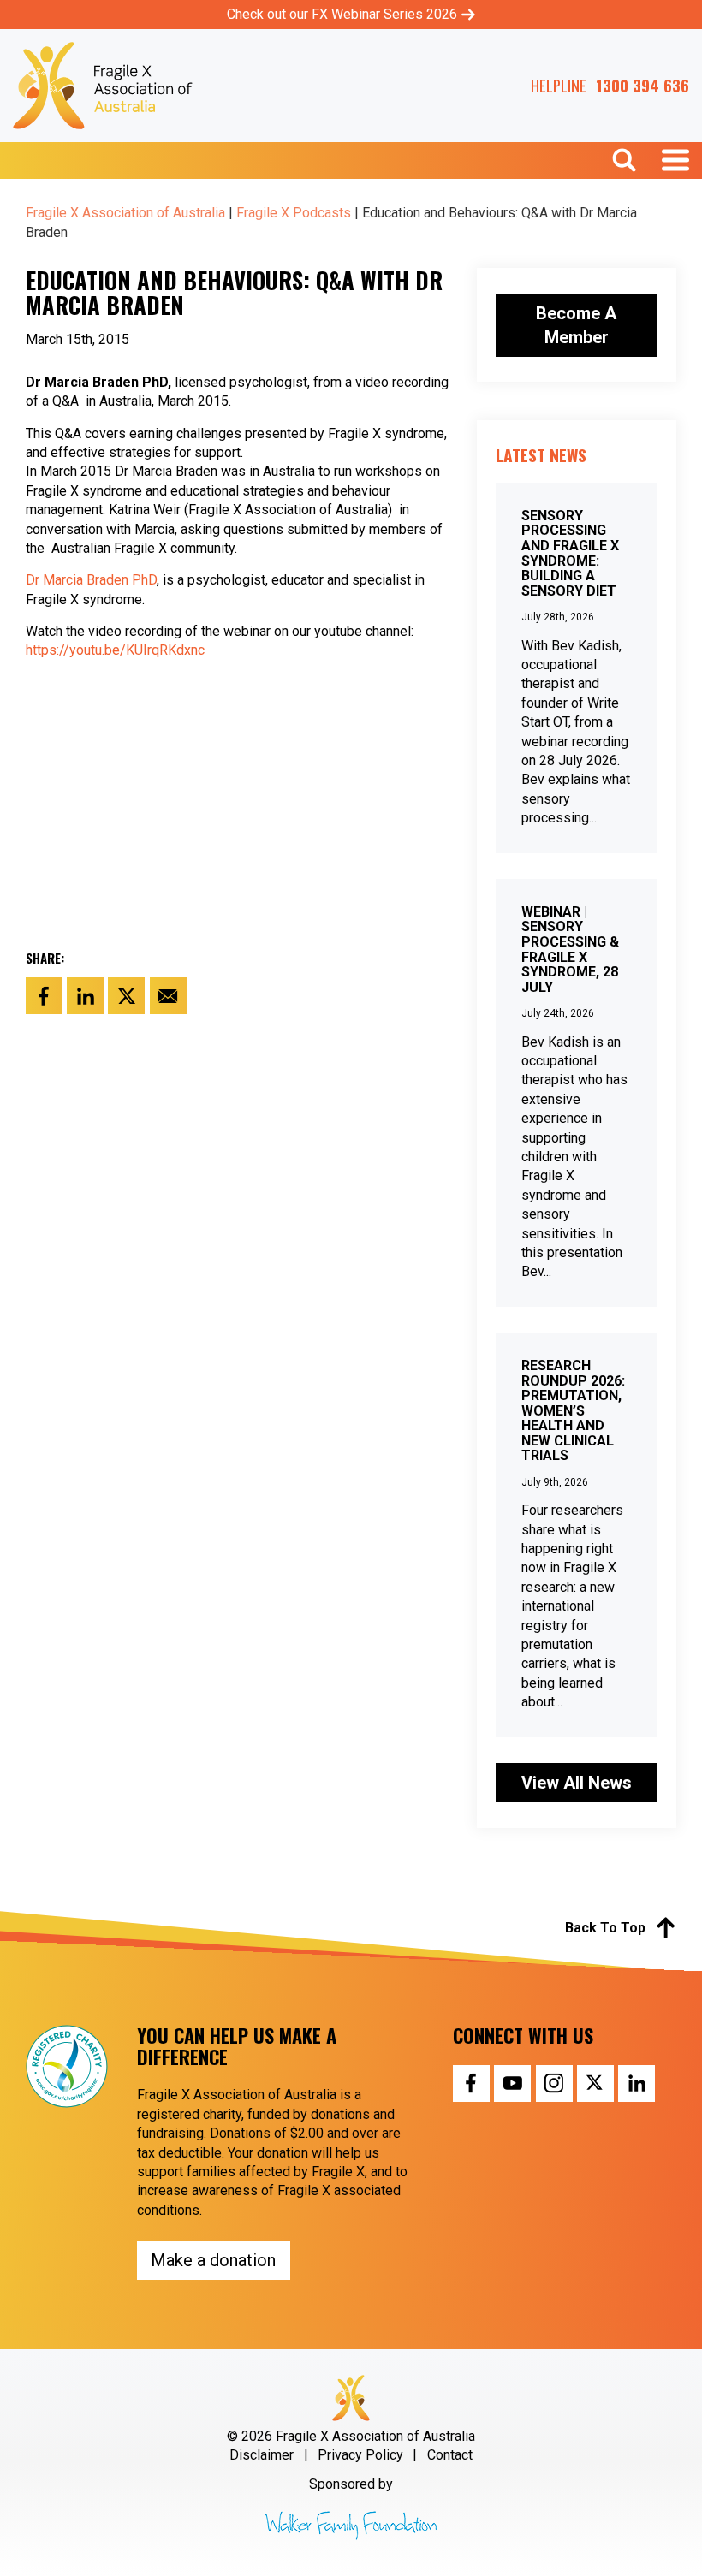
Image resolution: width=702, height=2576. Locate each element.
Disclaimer (262, 2455)
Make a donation (213, 2260)
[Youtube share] (512, 2083)
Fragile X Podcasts (294, 213)
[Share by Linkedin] (85, 996)
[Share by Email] (168, 996)
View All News (577, 1783)
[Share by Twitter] (126, 996)
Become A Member (576, 325)
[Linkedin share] (637, 2083)
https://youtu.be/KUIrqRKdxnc (115, 650)
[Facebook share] (471, 2083)
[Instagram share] (554, 2083)
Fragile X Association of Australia (125, 213)
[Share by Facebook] (44, 996)
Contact (450, 2455)
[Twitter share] (595, 2083)
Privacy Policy (360, 2455)
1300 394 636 (643, 86)
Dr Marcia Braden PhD (91, 580)
